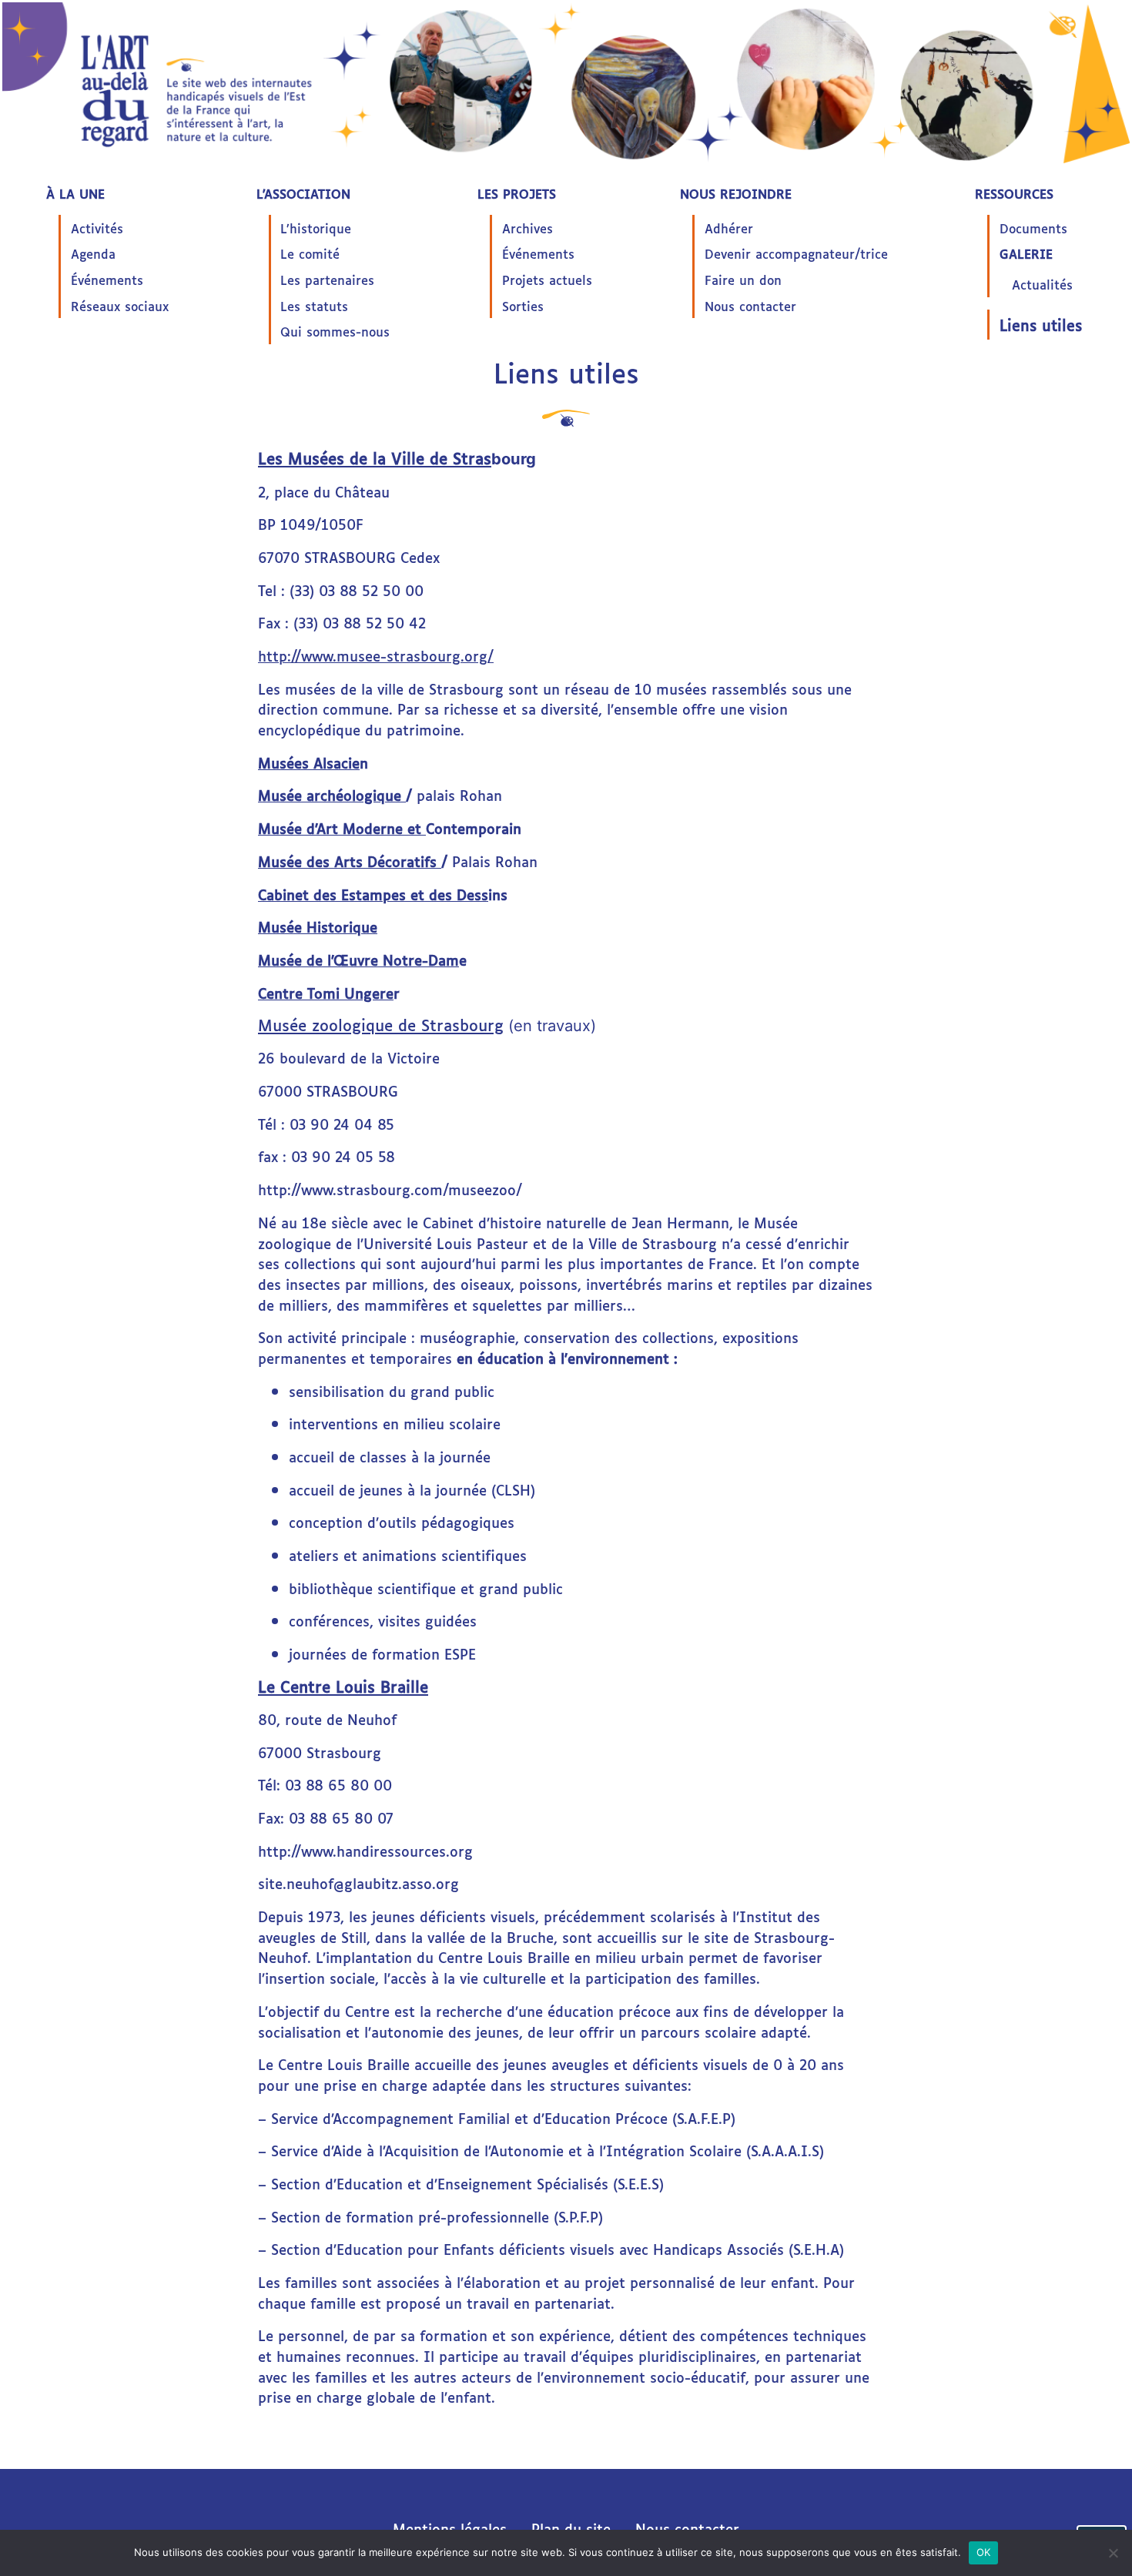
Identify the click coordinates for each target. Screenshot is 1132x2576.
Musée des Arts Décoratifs (350, 861)
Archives (527, 228)
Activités (97, 228)
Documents (1033, 228)
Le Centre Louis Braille (343, 1686)
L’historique (316, 228)
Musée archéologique (332, 795)
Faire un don (743, 280)
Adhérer (729, 228)
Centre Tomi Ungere (326, 993)
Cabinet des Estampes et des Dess (373, 894)
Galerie (1026, 253)
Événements (107, 280)
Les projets (517, 193)
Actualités (1042, 284)
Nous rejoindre (736, 193)
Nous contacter (750, 306)
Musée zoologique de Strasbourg (381, 1024)
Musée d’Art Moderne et (342, 828)
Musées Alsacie (309, 762)
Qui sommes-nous (335, 331)
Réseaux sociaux (120, 306)
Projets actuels (547, 280)
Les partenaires (327, 280)
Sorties (523, 306)
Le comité (310, 253)
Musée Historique (318, 926)
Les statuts (314, 306)
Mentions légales (450, 2528)
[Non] (1113, 2553)
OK (984, 2552)
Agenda (93, 253)
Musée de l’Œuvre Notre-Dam (358, 960)
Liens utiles (1041, 325)
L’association (303, 193)
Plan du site (571, 2528)
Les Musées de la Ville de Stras (375, 457)
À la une (75, 193)
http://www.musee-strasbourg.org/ (376, 655)
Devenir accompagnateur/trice (796, 253)
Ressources (1014, 193)
